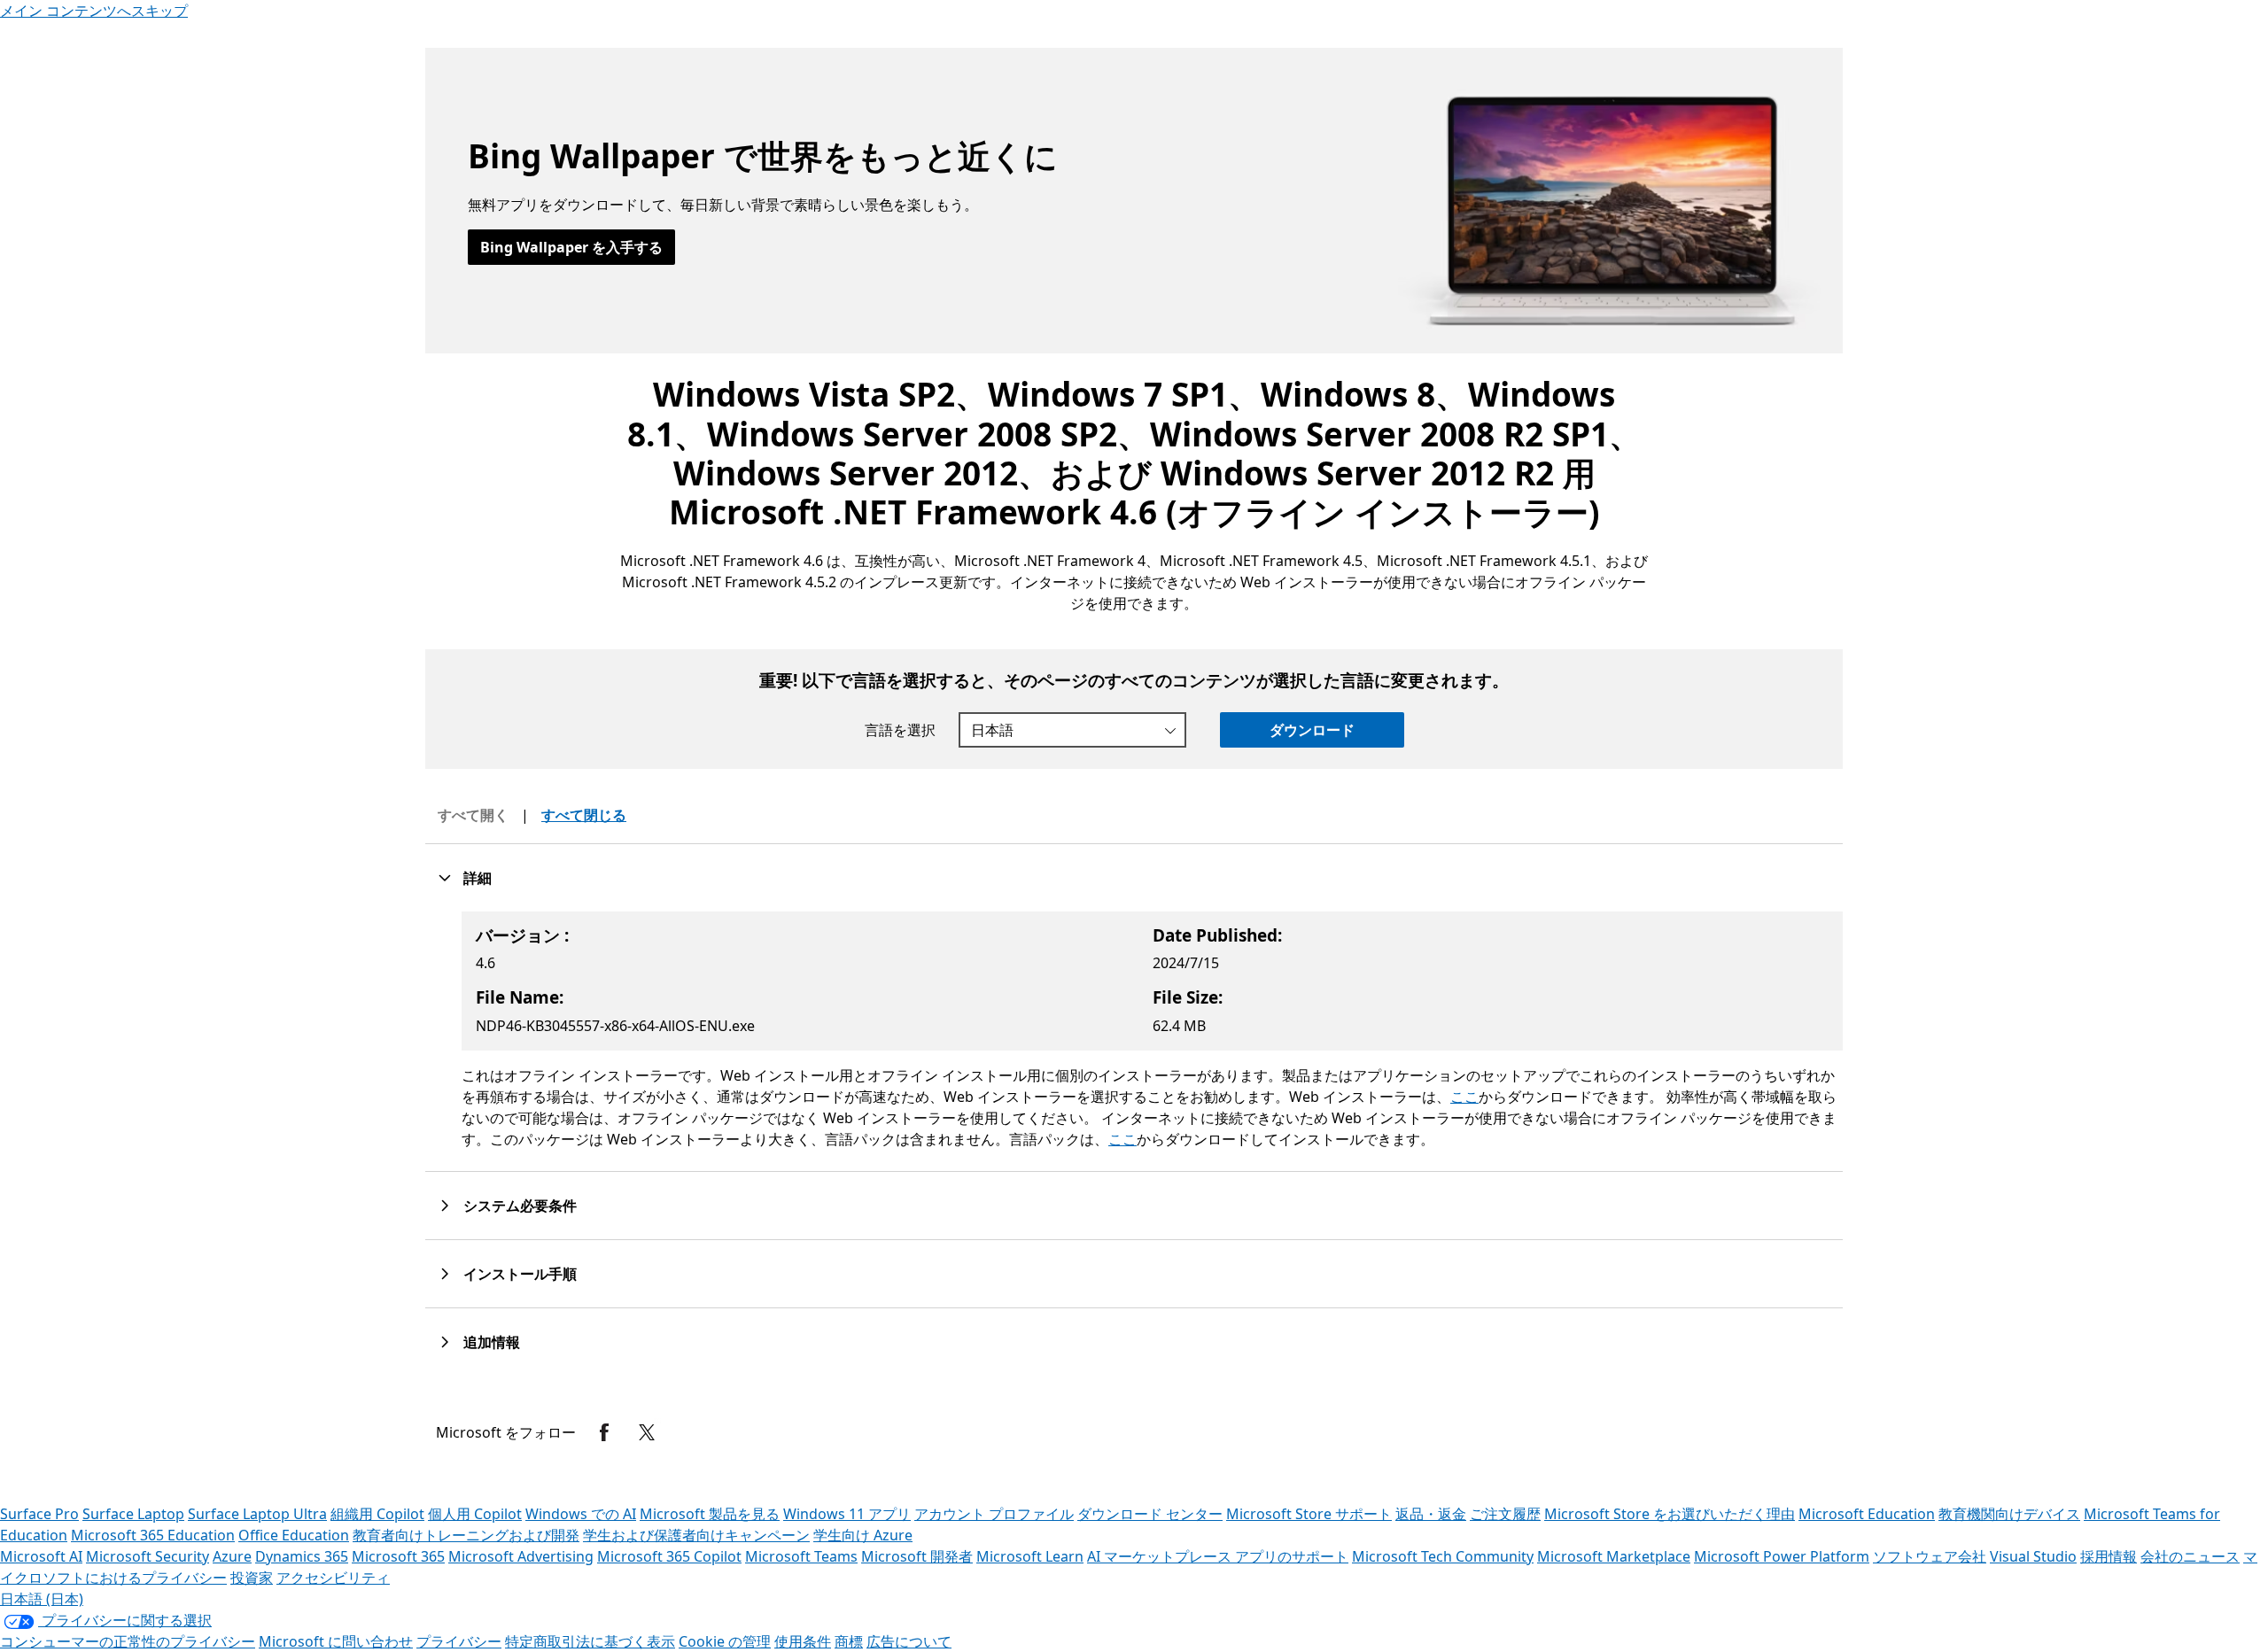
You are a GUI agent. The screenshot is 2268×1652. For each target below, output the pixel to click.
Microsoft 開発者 (917, 1556)
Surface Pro (39, 1514)
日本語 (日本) (42, 1599)
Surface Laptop (133, 1514)
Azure (232, 1556)
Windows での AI (581, 1514)
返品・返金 (1431, 1514)
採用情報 (2109, 1556)
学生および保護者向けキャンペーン (696, 1535)
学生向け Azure (863, 1535)
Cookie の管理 (725, 1641)
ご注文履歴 (1505, 1514)
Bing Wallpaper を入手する (571, 247)
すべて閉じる (584, 815)
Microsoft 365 (398, 1556)
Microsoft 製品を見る (710, 1514)
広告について (909, 1641)
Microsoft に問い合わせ (336, 1641)
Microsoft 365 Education (153, 1535)
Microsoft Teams (801, 1556)
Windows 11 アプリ (847, 1514)
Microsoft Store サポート (1309, 1514)
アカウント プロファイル (994, 1514)
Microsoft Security (148, 1556)
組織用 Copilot (377, 1514)
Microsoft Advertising (521, 1556)
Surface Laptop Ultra (257, 1514)
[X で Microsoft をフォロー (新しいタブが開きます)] (647, 1432)
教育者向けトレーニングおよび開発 (466, 1535)
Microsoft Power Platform (1782, 1556)
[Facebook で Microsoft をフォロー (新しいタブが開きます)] (604, 1432)
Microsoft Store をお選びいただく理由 (1670, 1514)
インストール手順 (520, 1274)
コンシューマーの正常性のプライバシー (128, 1641)
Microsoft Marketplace (1614, 1556)
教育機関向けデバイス (2009, 1514)
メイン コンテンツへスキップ (94, 11)
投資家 (252, 1578)
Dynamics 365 (302, 1556)
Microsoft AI (41, 1556)
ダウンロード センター (1150, 1514)
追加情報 (492, 1342)
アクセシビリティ (333, 1578)
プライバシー (459, 1641)
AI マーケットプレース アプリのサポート (1218, 1556)
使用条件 (803, 1641)
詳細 (478, 878)
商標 (849, 1641)
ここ (1464, 1097)
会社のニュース (2190, 1556)
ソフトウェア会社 (1930, 1556)
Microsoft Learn (1030, 1556)
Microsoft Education (1867, 1514)
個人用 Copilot (475, 1514)
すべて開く (473, 815)
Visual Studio (2033, 1556)
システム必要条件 (520, 1206)
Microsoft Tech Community (1443, 1556)
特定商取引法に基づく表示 (590, 1641)
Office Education (294, 1535)
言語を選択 (900, 730)
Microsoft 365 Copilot (669, 1556)
